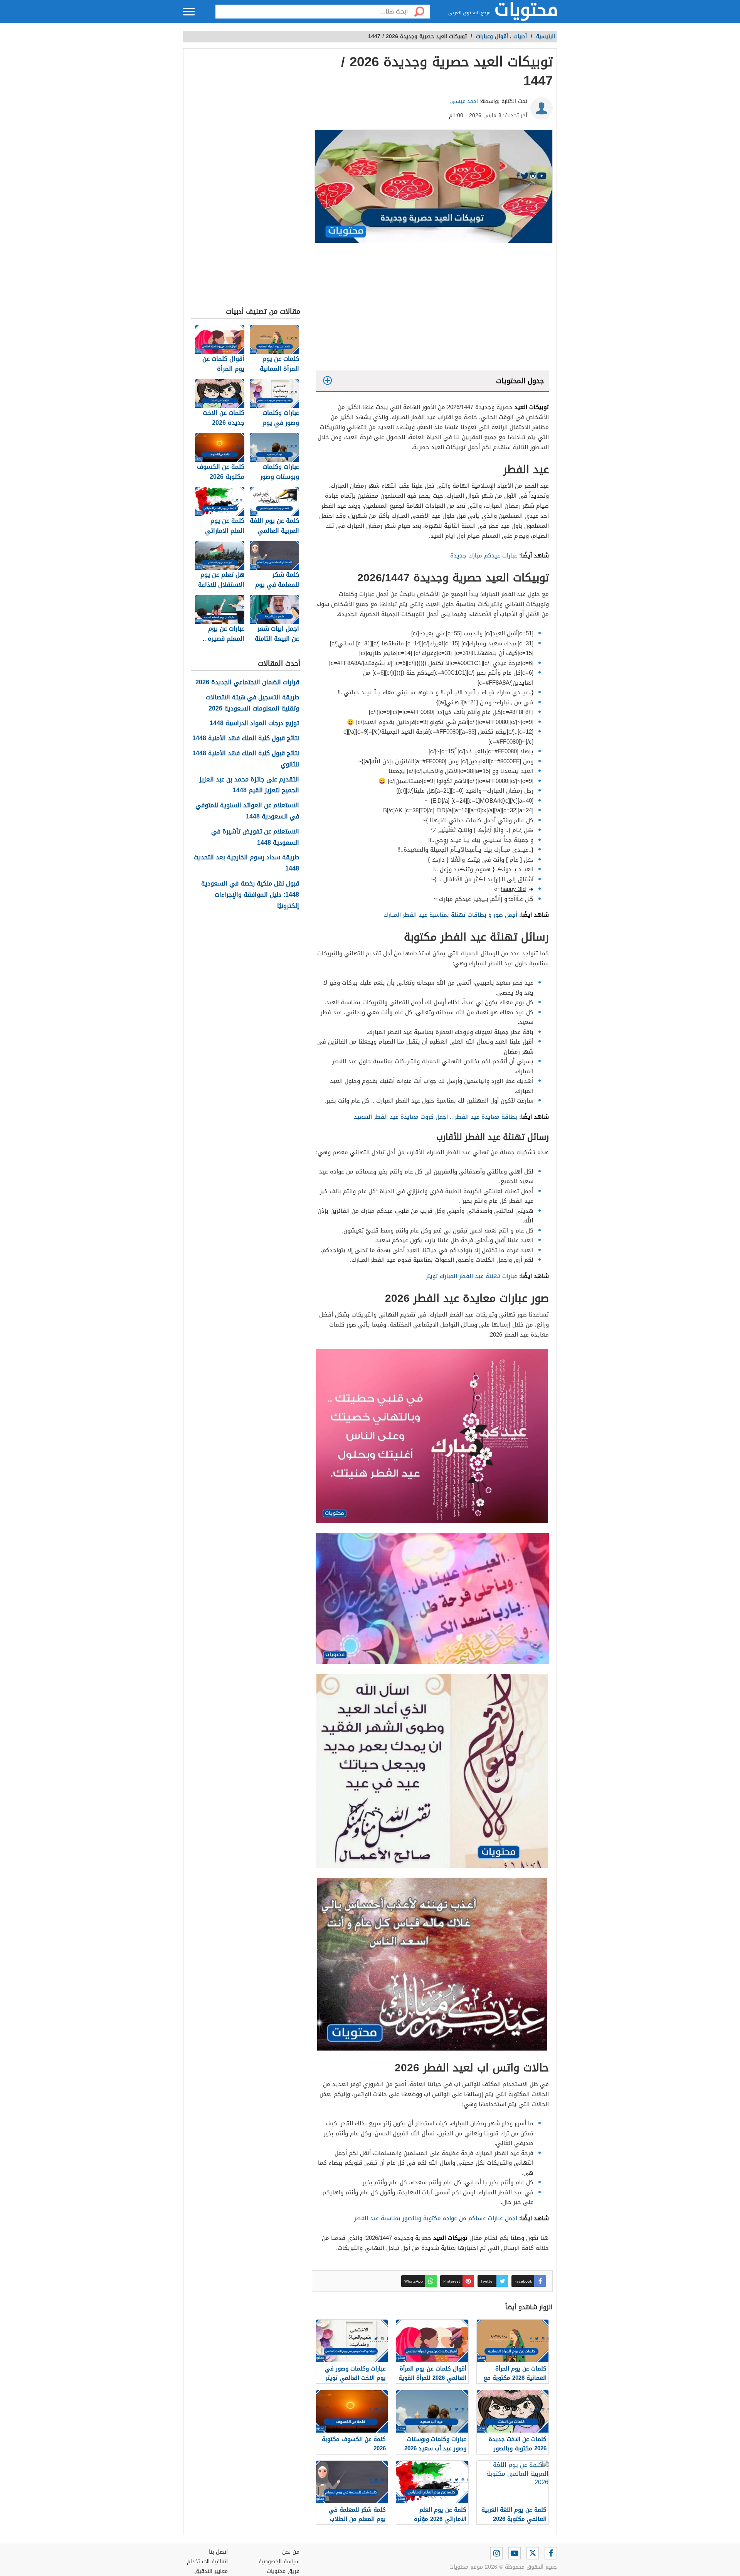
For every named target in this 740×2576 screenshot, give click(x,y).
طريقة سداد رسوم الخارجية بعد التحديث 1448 (246, 863)
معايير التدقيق (211, 2571)
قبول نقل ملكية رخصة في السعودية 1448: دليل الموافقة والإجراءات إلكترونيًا (250, 895)
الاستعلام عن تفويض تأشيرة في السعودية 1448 (255, 837)
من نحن (291, 2552)
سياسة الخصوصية (279, 2562)
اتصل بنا (218, 2552)
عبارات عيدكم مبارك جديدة (484, 556)
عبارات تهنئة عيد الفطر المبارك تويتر (472, 1276)
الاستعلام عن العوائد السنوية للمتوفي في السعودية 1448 (247, 811)
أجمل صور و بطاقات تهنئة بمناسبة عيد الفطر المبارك (449, 915)
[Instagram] (496, 2553)
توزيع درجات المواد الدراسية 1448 (254, 723)
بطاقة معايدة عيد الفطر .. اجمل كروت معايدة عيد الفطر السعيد (435, 1117)
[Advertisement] (432, 309)
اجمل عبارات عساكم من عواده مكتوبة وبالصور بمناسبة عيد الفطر (435, 2218)
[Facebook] (551, 2553)
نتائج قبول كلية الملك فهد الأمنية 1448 (246, 738)
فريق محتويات (283, 2571)
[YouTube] (515, 2553)
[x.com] (533, 2553)
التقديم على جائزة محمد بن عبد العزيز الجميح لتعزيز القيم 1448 (249, 785)
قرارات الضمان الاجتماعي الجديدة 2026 (247, 683)
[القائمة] (189, 12)
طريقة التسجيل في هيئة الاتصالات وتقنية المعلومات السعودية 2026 (252, 703)
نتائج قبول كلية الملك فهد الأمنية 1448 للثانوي (246, 759)
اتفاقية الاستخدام (207, 2562)
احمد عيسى (464, 101)
